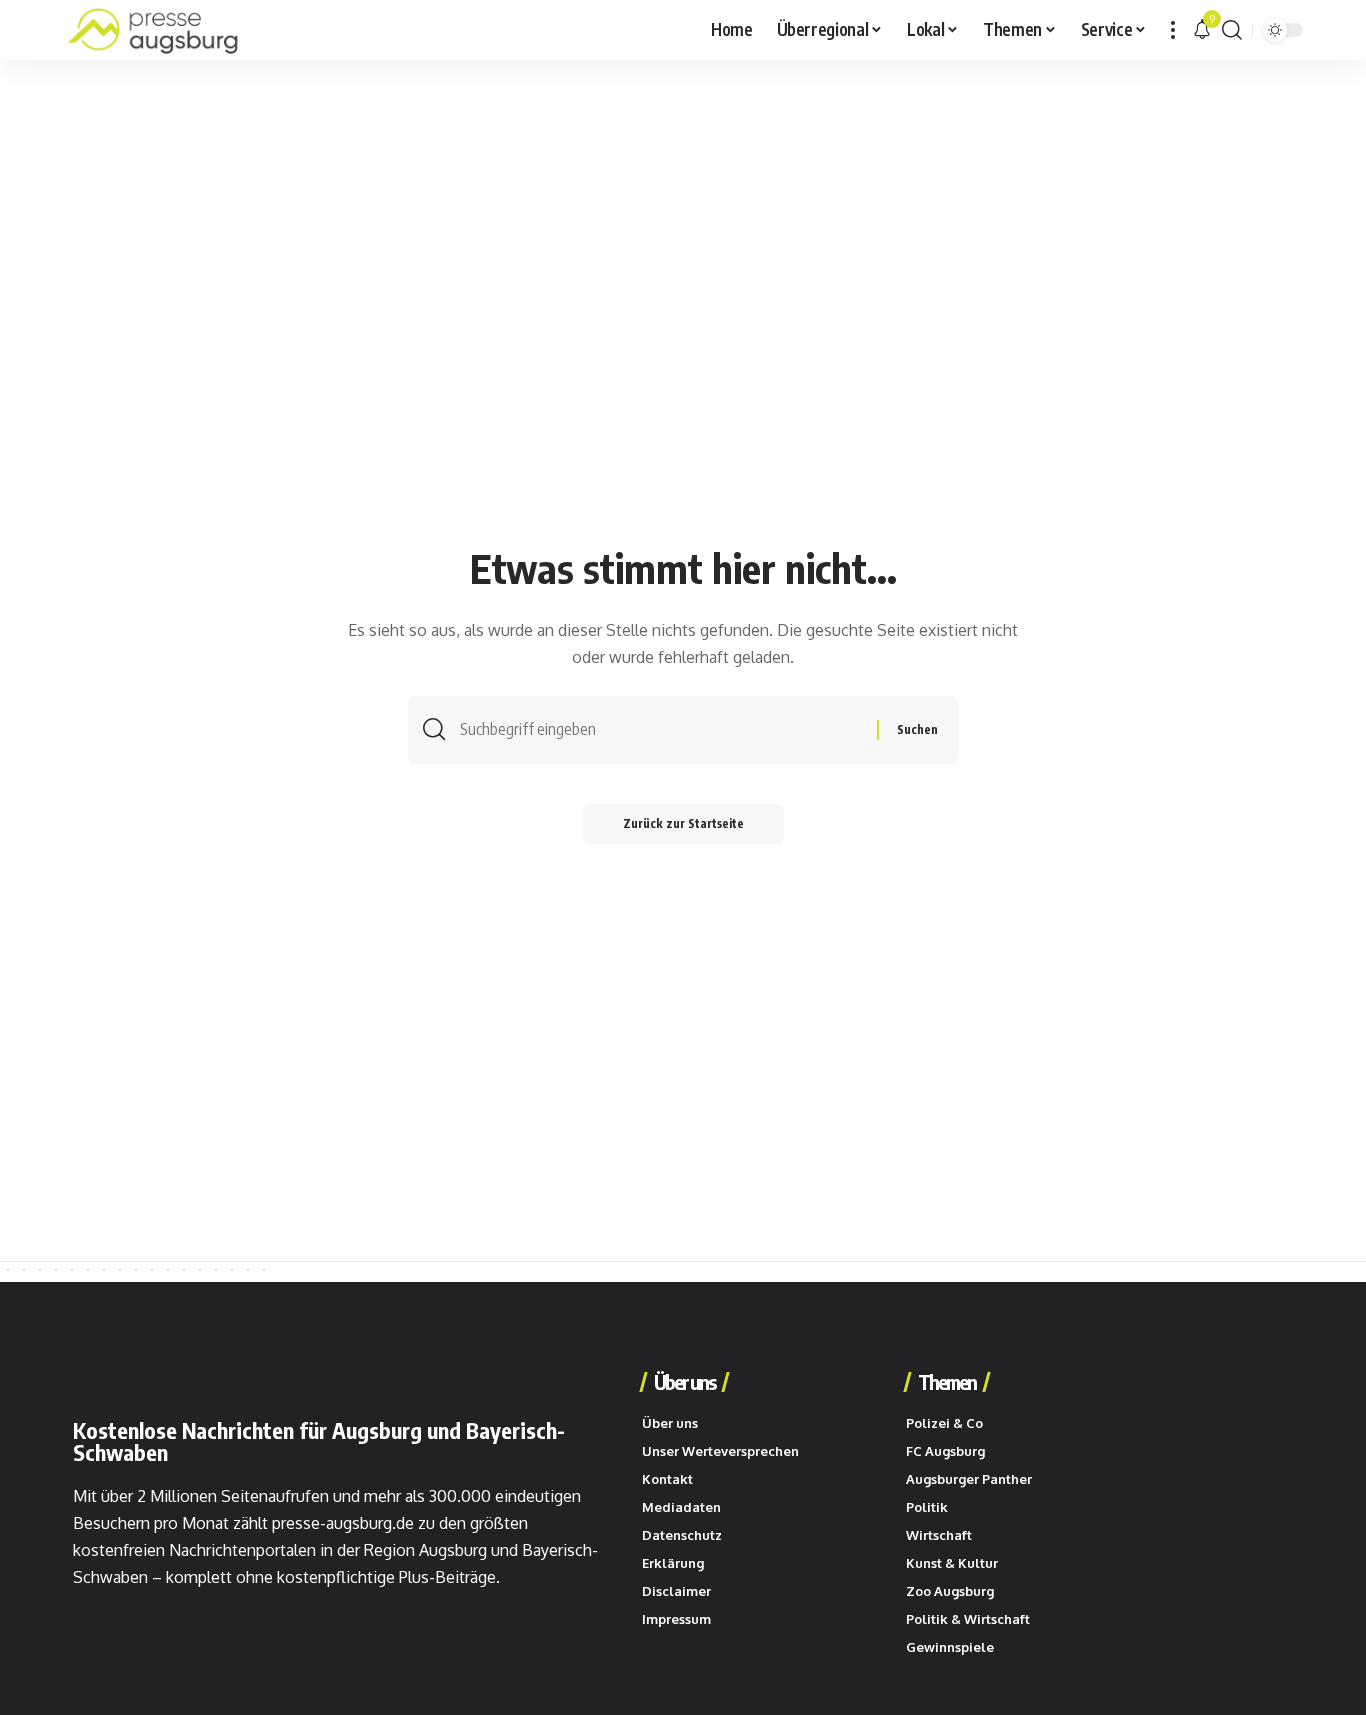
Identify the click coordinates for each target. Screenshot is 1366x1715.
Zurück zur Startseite (683, 823)
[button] (1173, 30)
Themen (947, 1382)
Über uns (684, 1382)
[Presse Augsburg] (153, 30)
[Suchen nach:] (661, 729)
